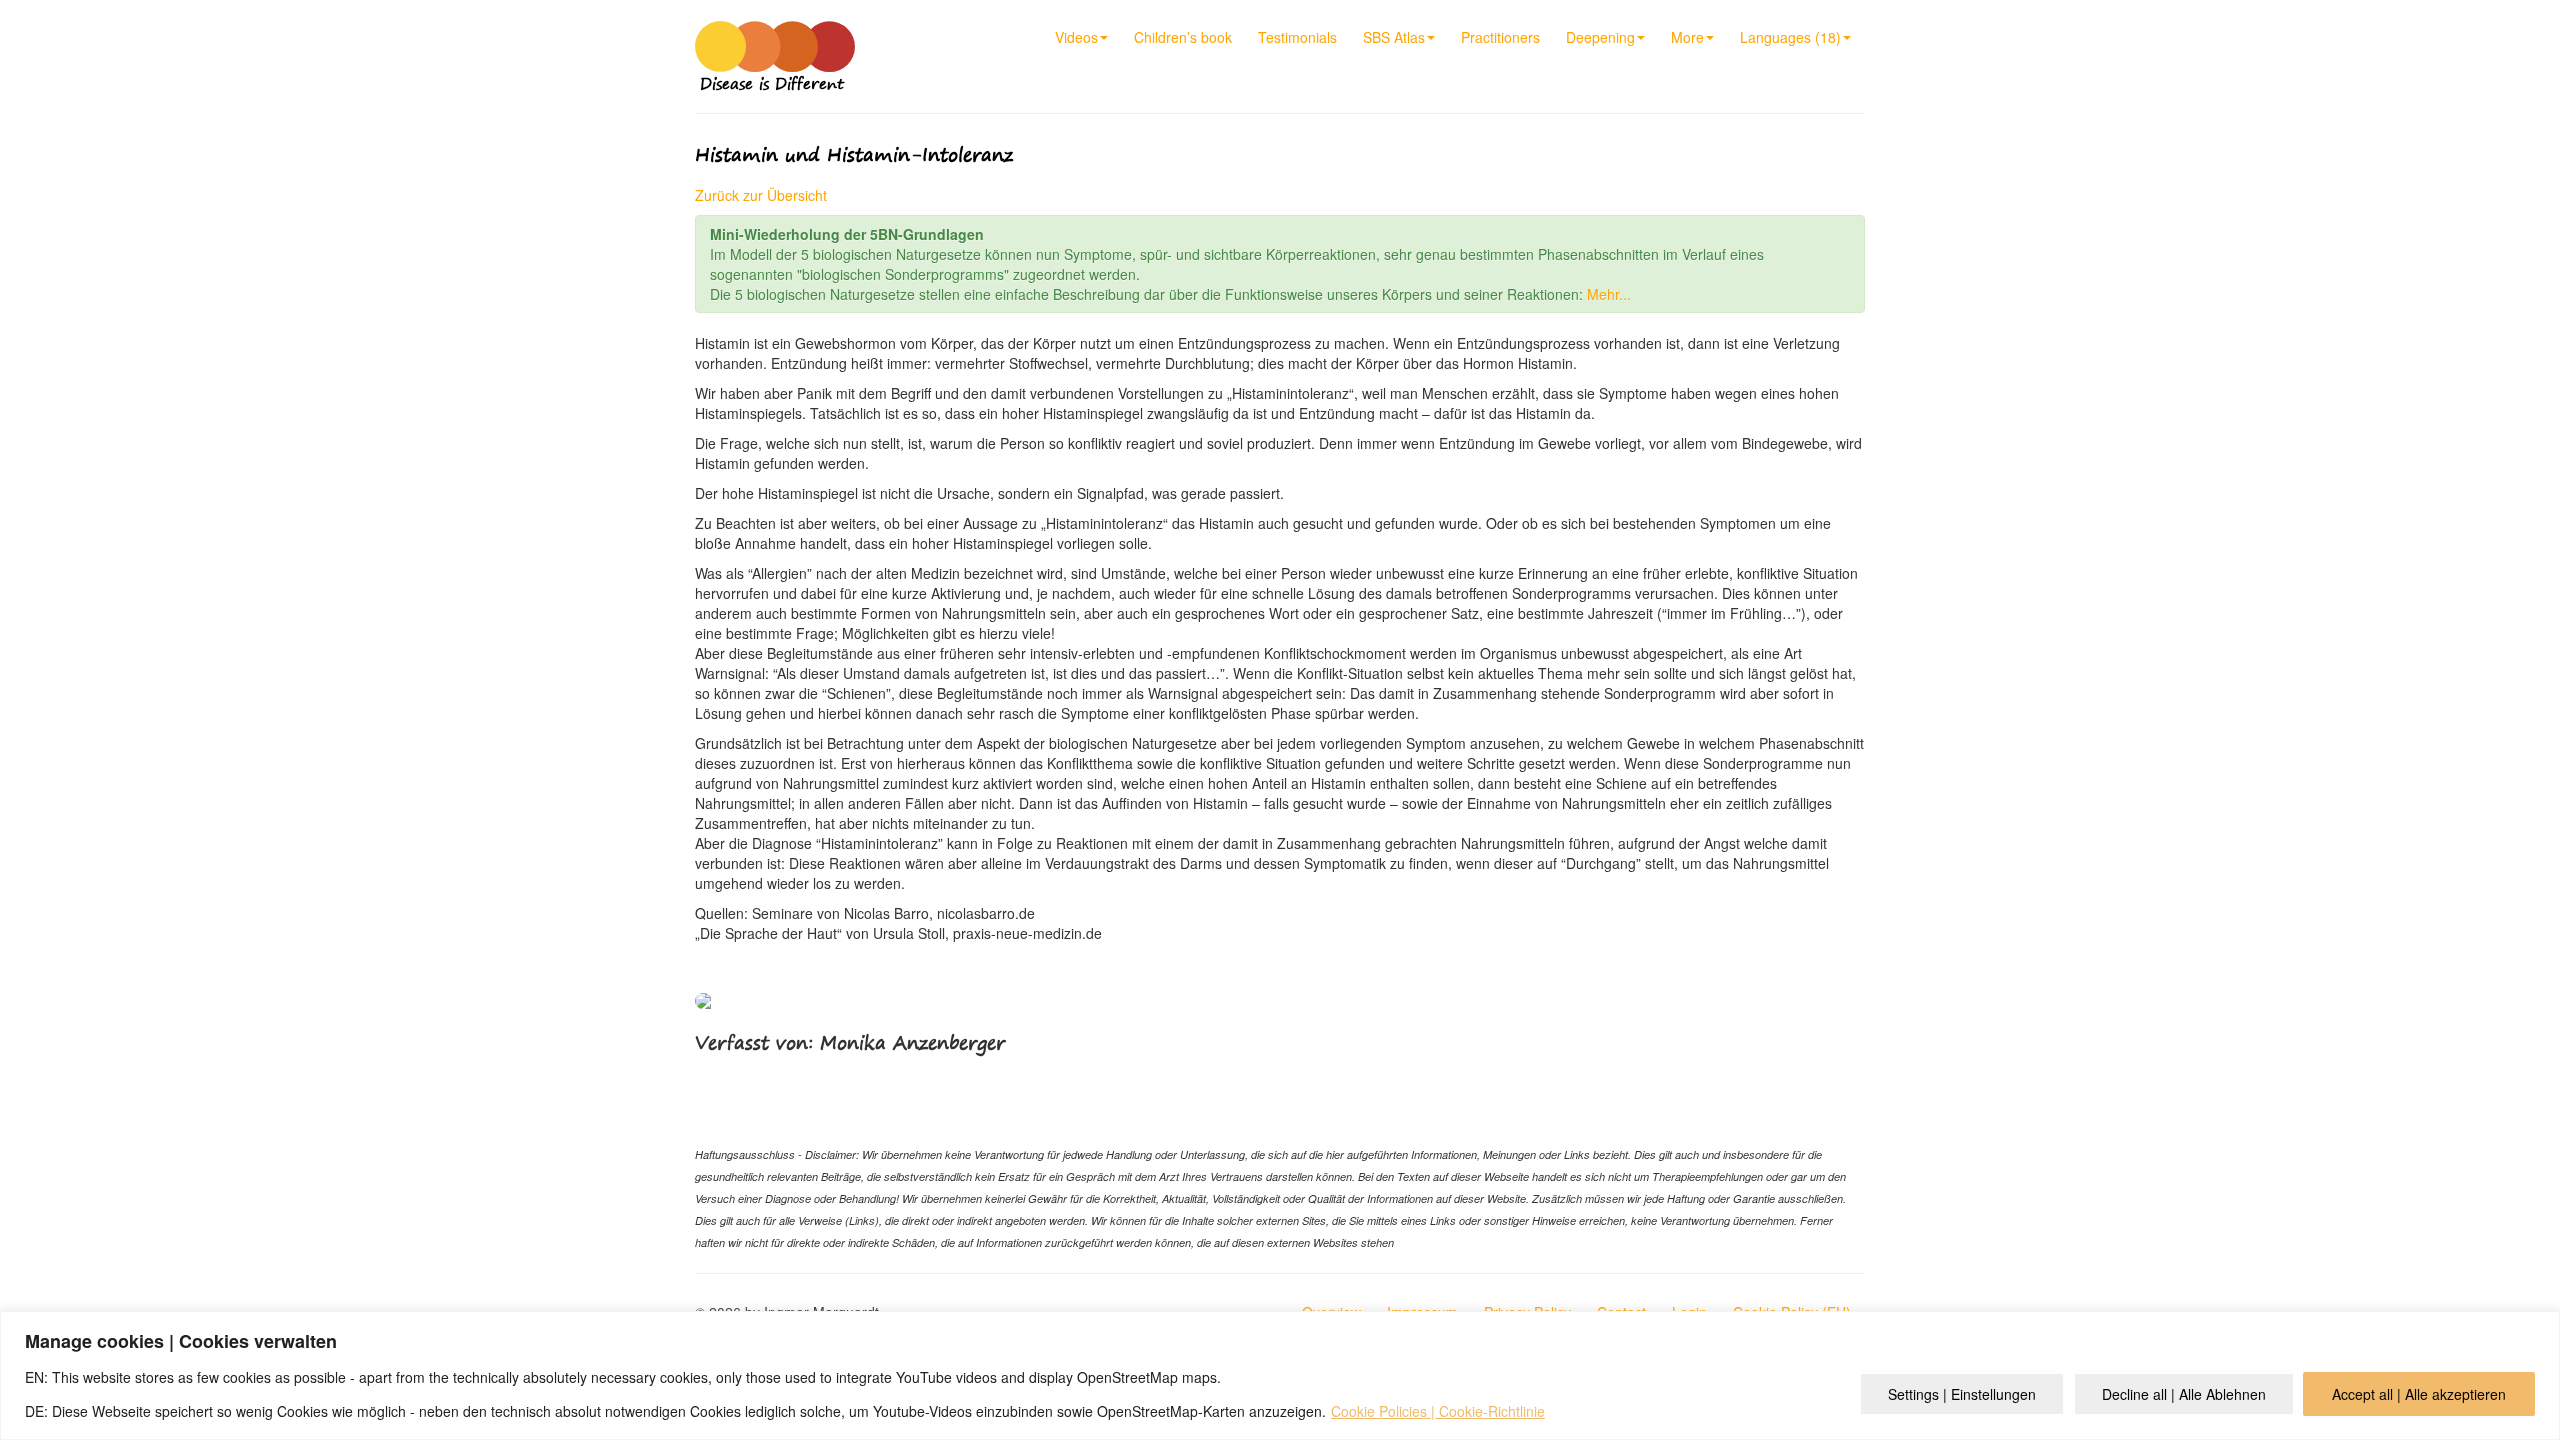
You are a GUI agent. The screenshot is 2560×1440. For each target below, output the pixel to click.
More (1687, 37)
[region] (1280, 1375)
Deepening (1600, 37)
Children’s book (1183, 37)
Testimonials (1297, 37)
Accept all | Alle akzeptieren (2419, 1394)
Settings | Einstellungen (1962, 1394)
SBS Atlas (1394, 37)
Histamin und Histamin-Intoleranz (854, 154)
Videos (1076, 37)
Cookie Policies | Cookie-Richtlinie (1438, 1411)
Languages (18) (1790, 37)
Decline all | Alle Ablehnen (2184, 1394)
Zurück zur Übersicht (761, 195)
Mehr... (1609, 294)
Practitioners (1500, 37)
